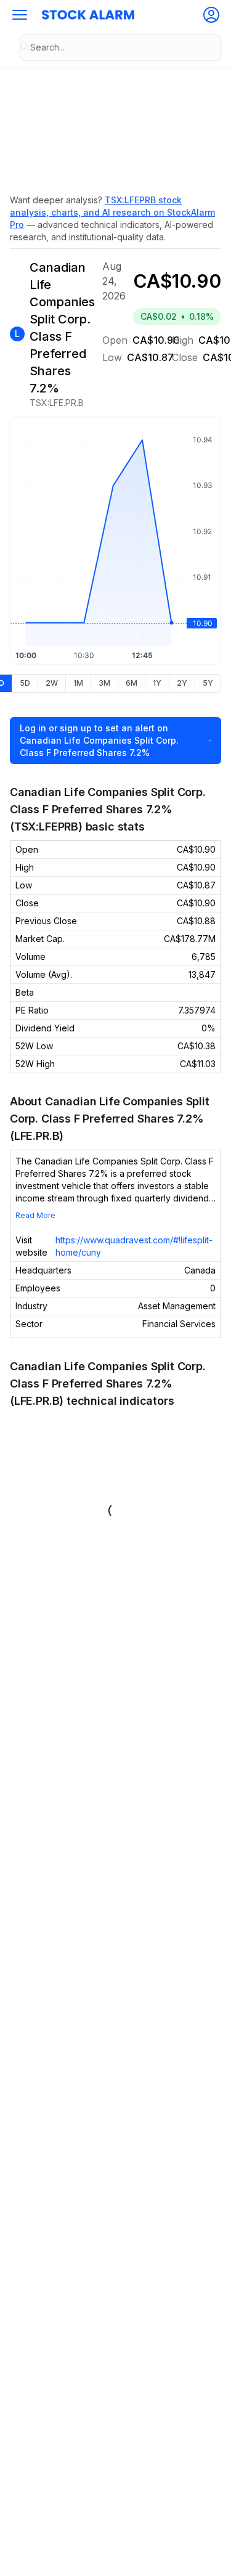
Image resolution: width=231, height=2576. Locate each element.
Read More (35, 1215)
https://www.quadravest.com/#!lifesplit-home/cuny (134, 1246)
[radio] (25, 683)
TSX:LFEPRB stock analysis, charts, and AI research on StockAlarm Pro (112, 212)
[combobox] (120, 47)
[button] (20, 15)
